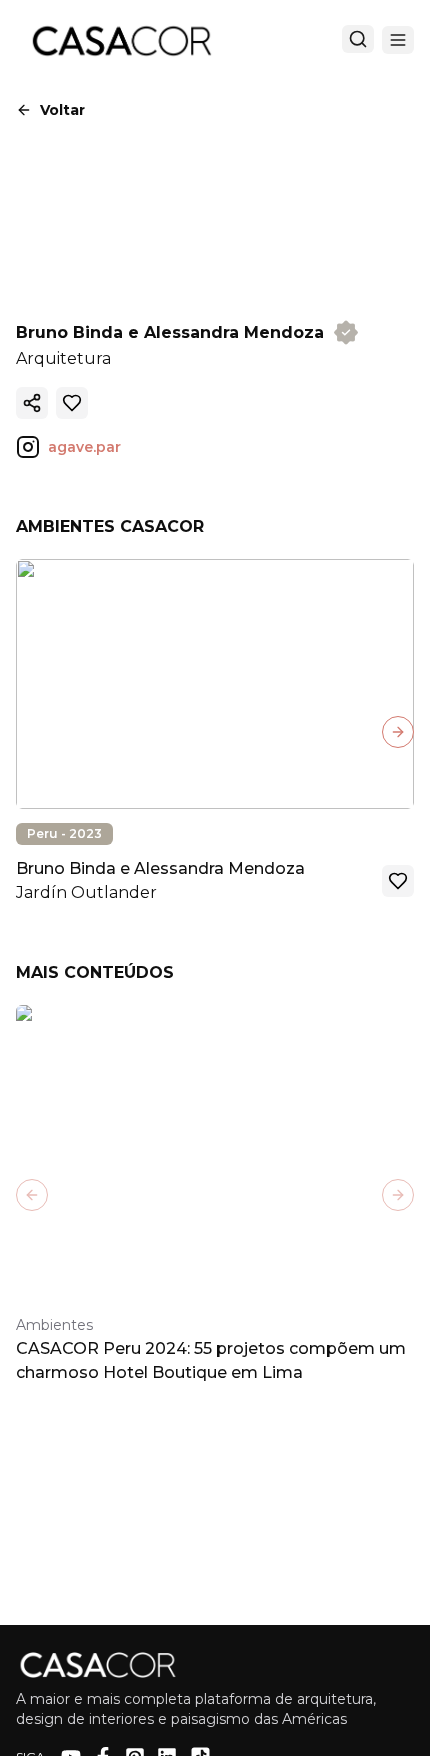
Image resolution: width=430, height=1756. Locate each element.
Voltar (62, 110)
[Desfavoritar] (72, 403)
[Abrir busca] (358, 39)
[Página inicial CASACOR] (121, 40)
